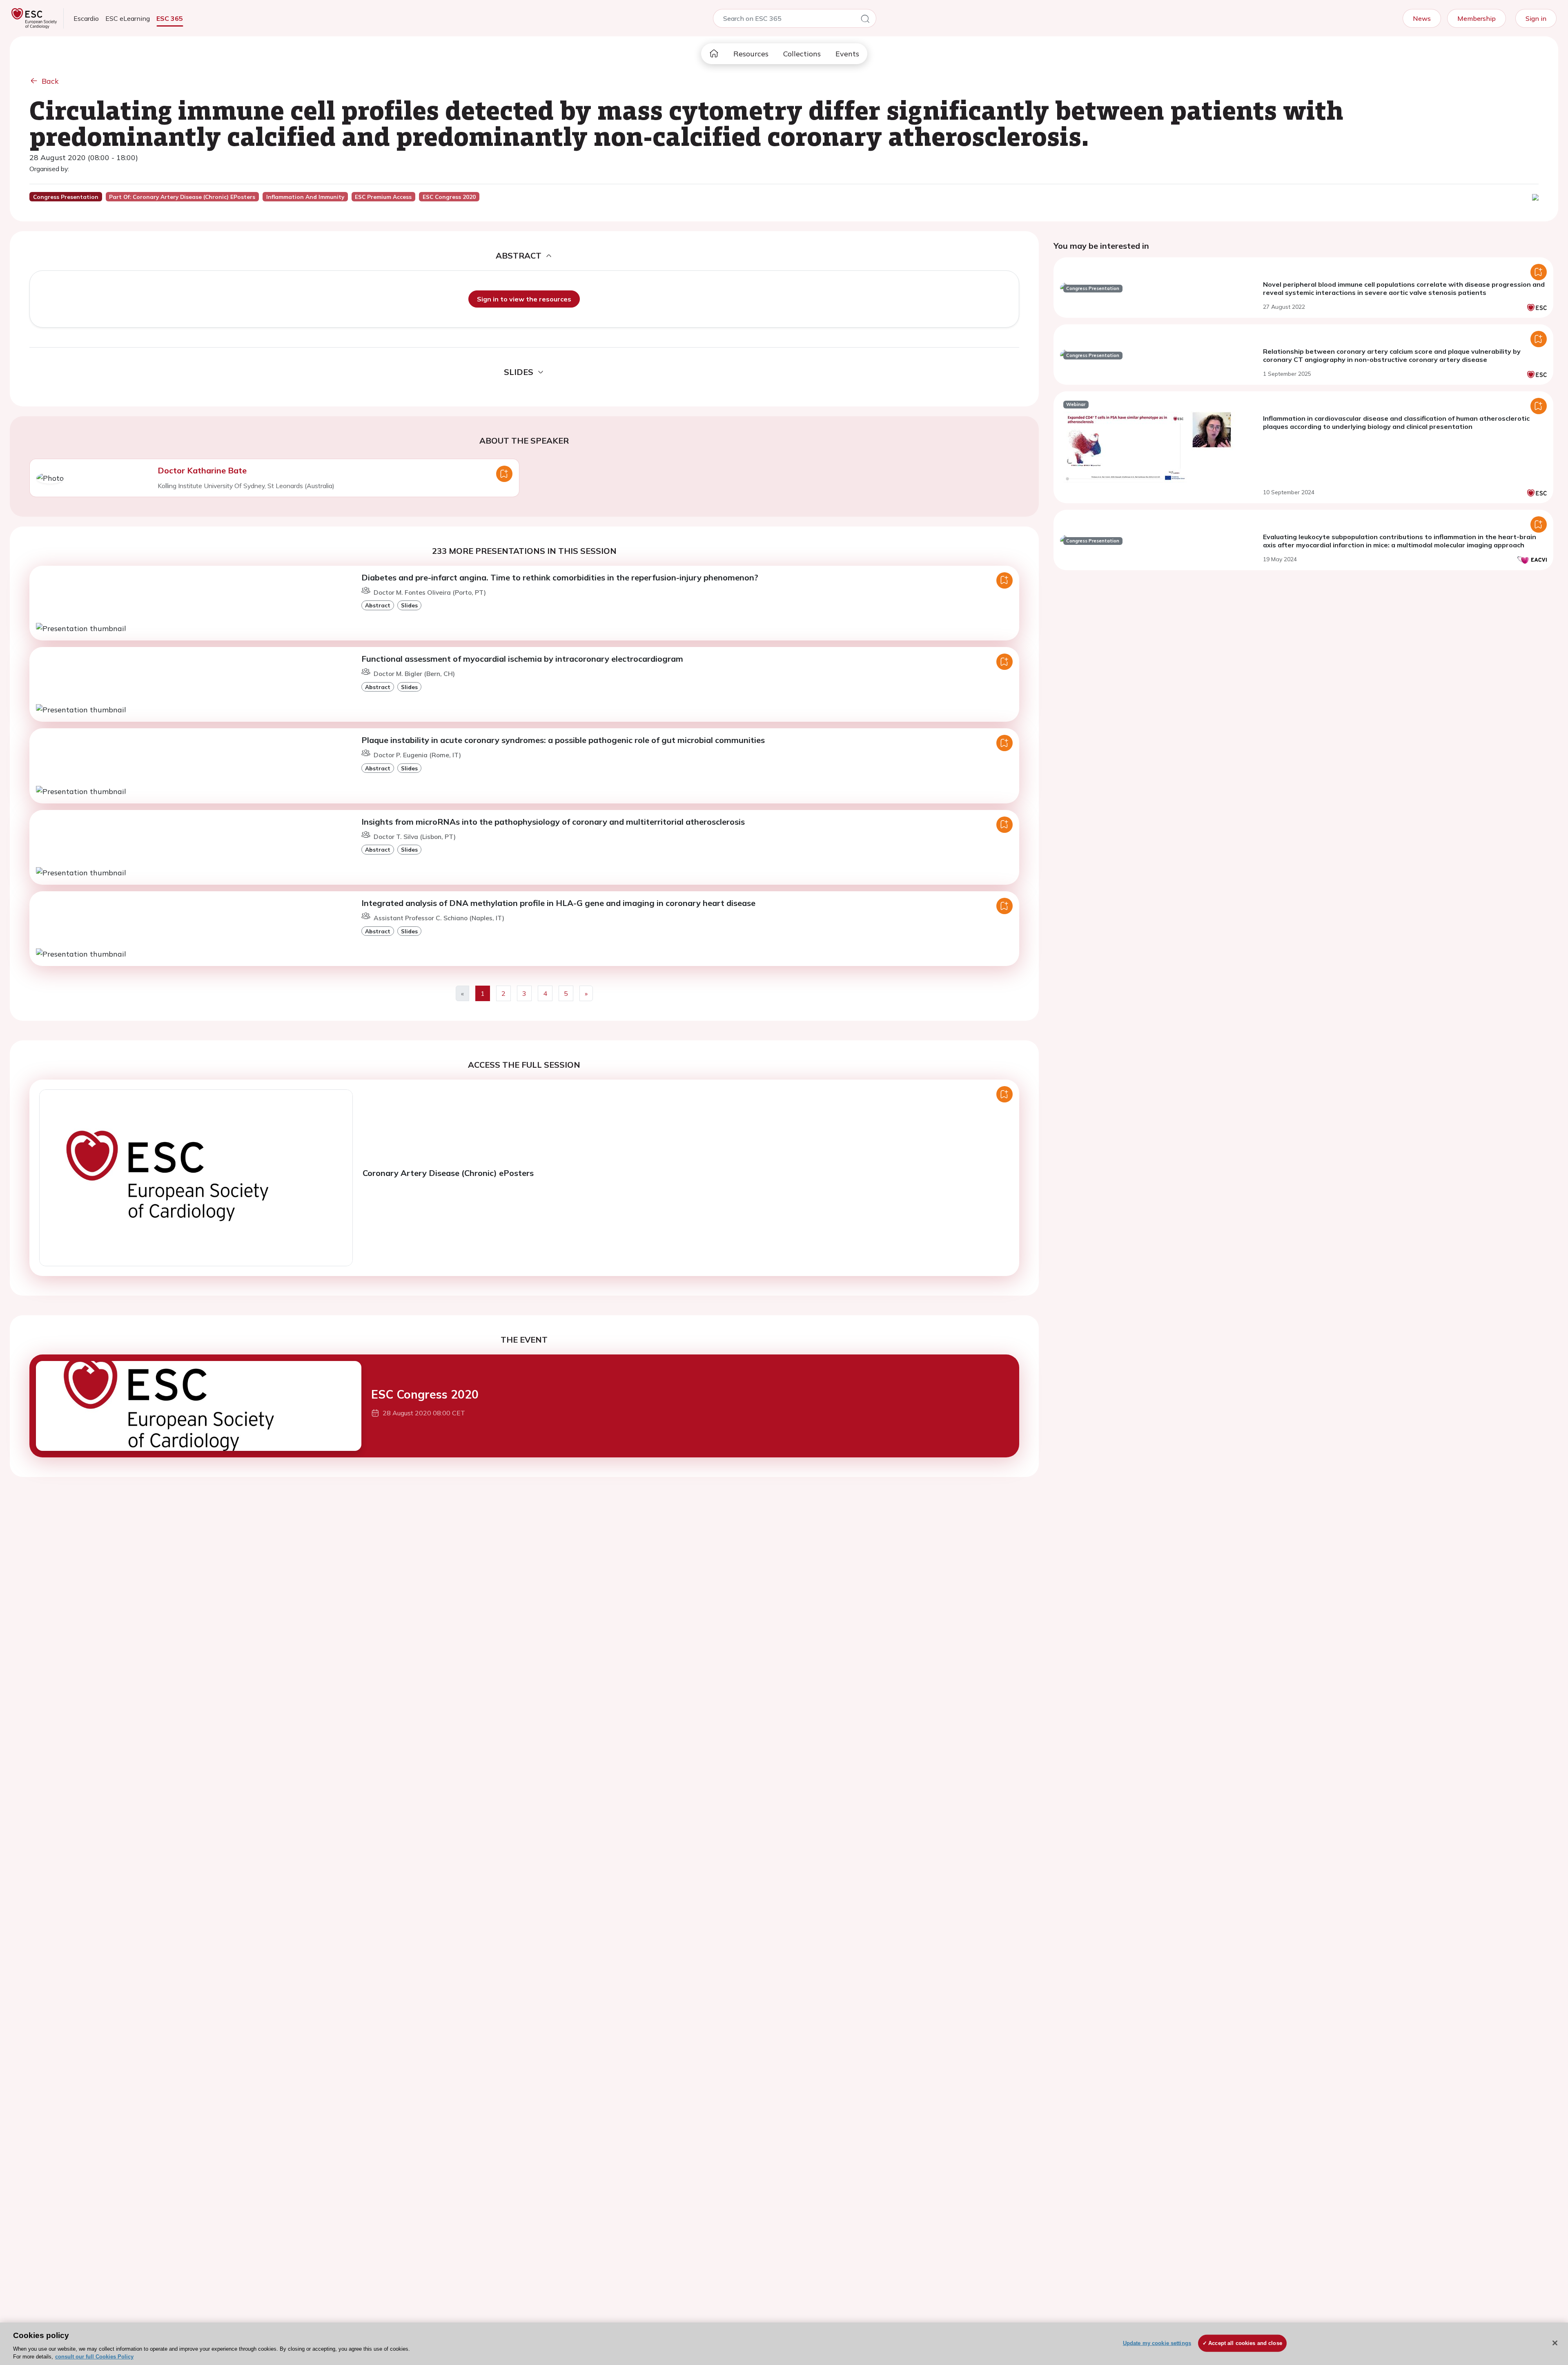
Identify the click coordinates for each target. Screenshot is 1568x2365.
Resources (751, 54)
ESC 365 (170, 18)
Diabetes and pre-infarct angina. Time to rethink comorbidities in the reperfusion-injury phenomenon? (560, 577)
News (1422, 18)
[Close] (1555, 2343)
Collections (802, 54)
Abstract (378, 605)
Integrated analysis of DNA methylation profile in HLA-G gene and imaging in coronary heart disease (558, 903)
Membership (1477, 18)
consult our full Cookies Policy (94, 2357)
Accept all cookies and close (1245, 2343)
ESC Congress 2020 (425, 1394)
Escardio (86, 18)
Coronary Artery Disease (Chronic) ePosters (448, 1173)
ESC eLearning (128, 18)
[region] (784, 2344)
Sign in (1536, 18)
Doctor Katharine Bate (202, 470)
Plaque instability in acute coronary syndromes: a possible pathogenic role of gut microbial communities (563, 740)
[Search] (865, 20)
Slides (409, 605)
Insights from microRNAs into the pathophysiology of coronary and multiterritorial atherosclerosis (553, 822)
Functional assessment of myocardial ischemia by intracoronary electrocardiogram (522, 659)
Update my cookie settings (1157, 2343)
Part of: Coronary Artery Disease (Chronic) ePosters (182, 197)
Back (50, 81)
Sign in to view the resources (524, 299)
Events (847, 54)
